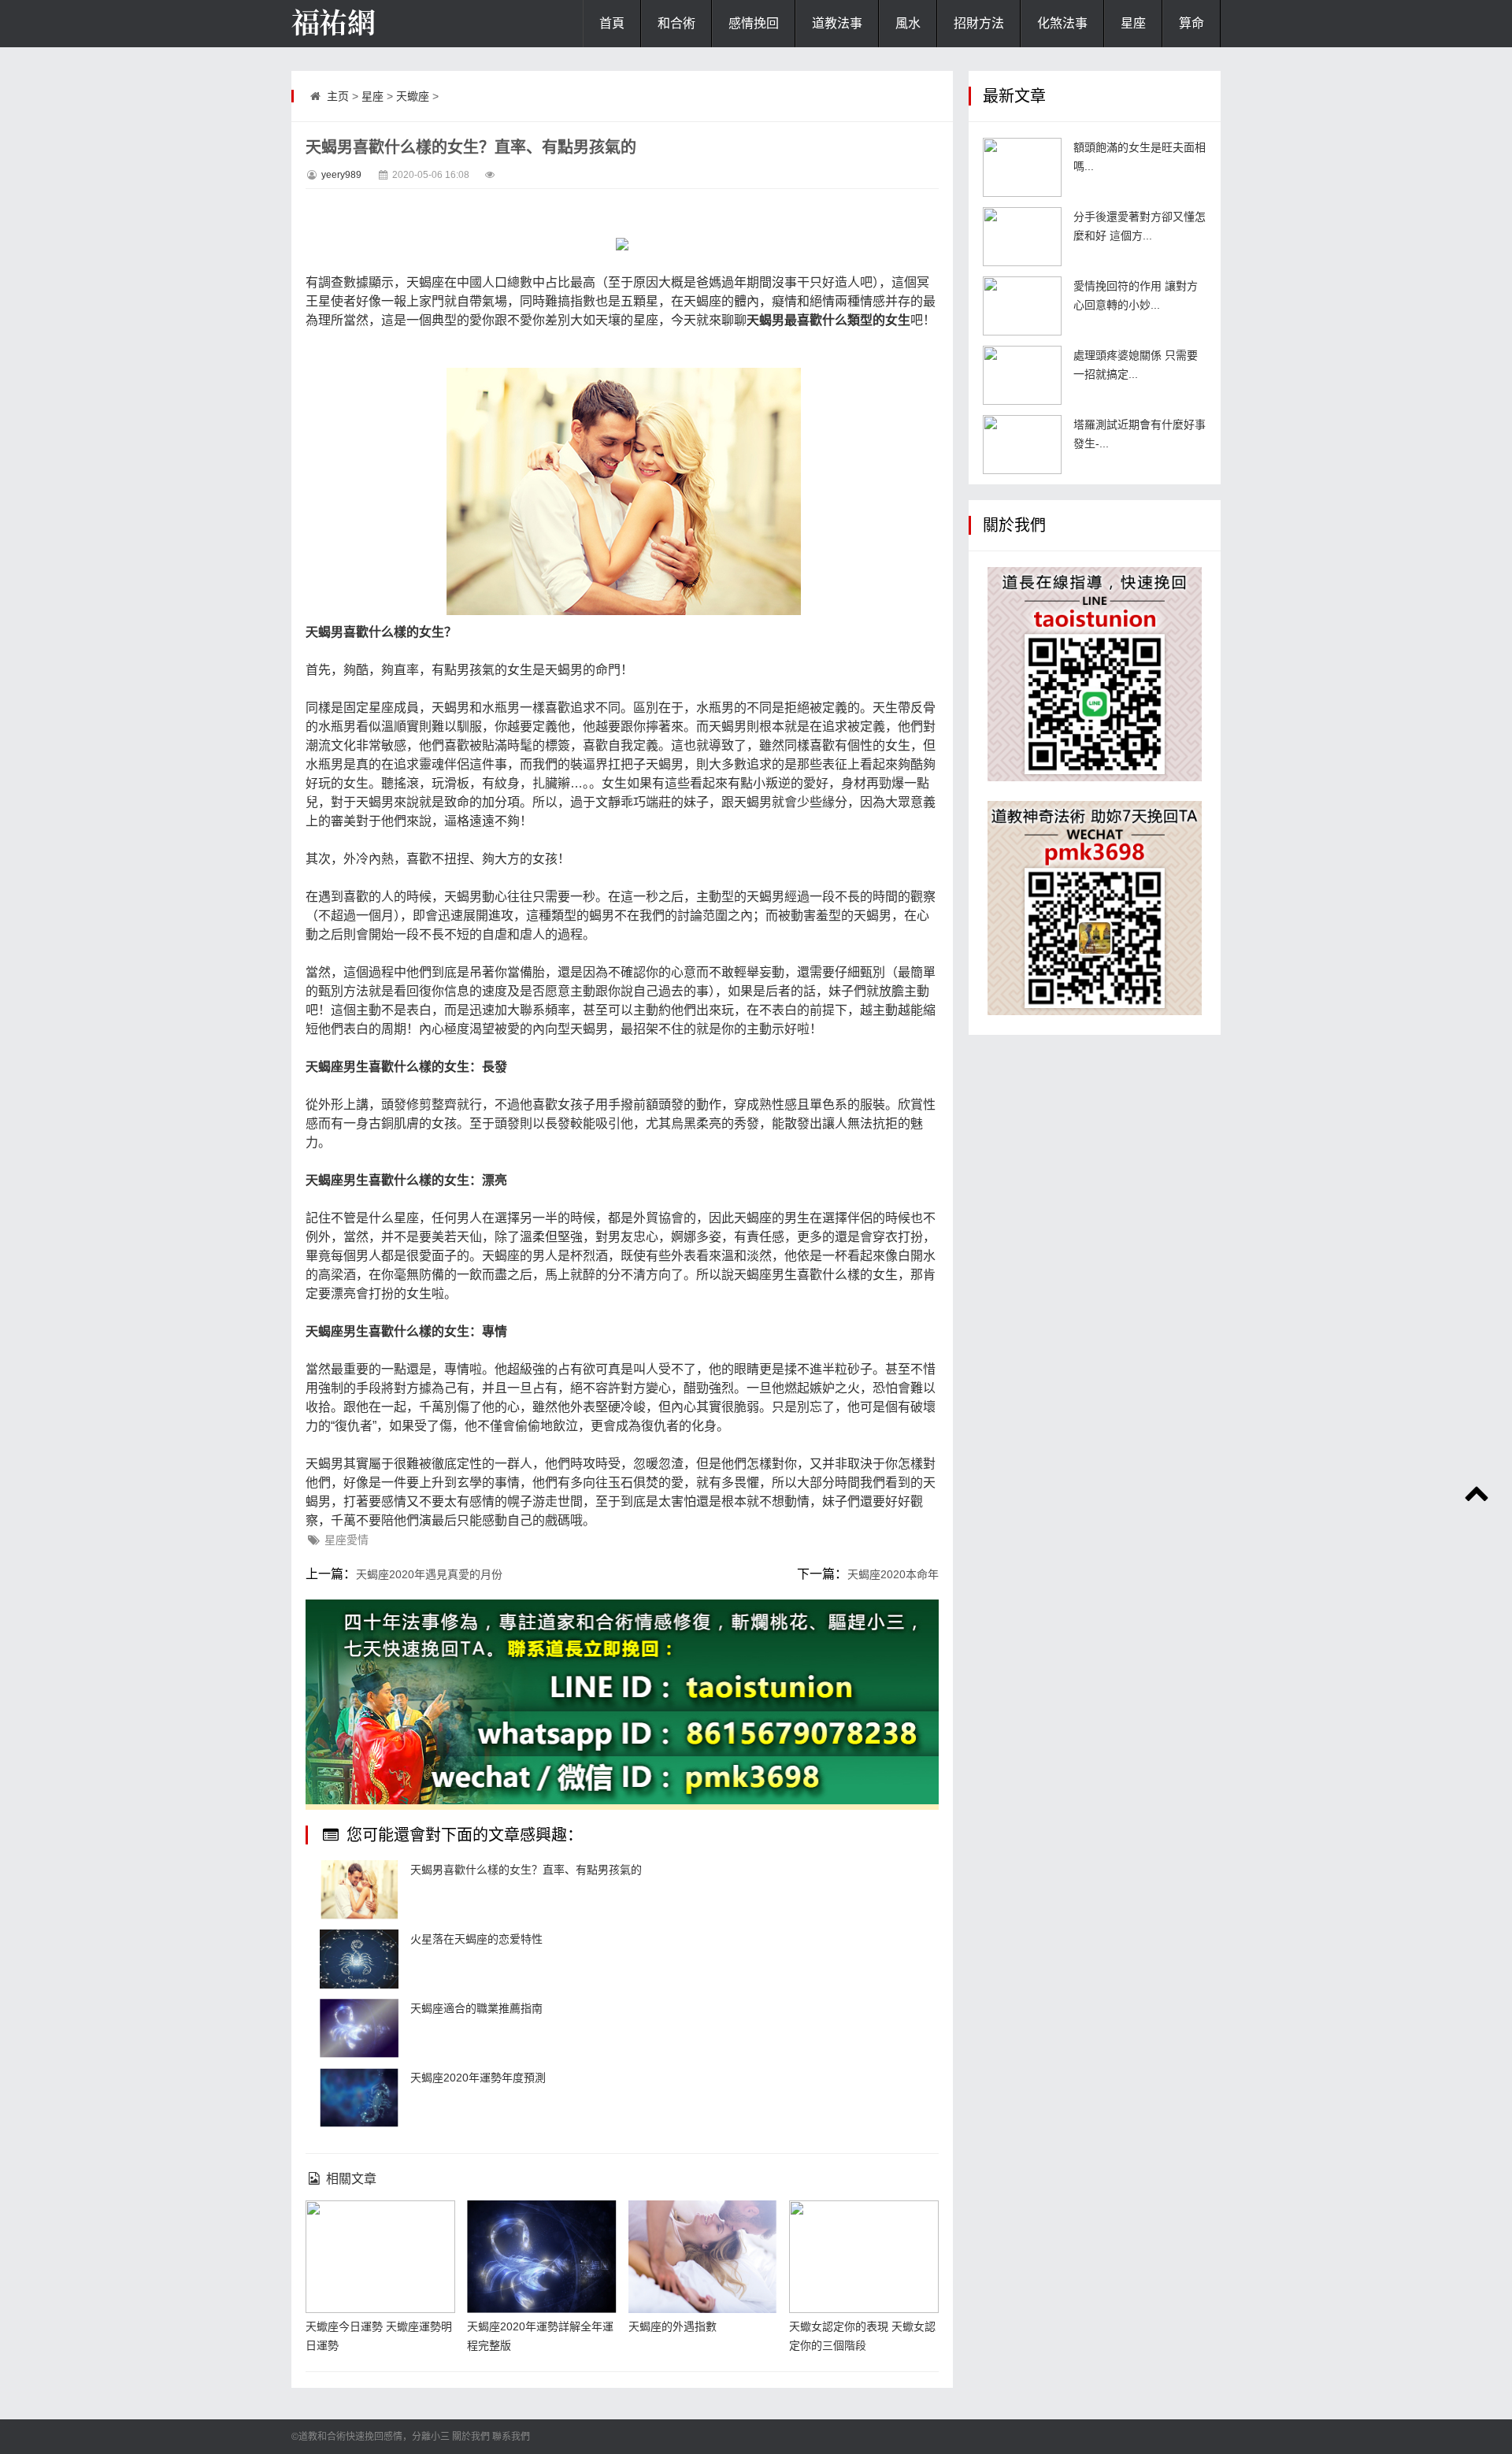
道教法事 (837, 23)
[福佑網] (370, 24)
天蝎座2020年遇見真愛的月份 (429, 1574)
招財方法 (979, 23)
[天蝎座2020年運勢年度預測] (359, 2098)
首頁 (612, 23)
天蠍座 (413, 96)
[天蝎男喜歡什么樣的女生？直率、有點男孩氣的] (359, 1890)
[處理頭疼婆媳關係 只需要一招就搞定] (1022, 375)
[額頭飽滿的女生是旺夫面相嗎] (1022, 167)
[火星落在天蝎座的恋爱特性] (359, 1959)
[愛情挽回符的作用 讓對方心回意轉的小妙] (1022, 306)
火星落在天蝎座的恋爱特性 (476, 1939)
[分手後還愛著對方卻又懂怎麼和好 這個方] (1022, 237)
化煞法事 (1062, 23)
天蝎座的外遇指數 (673, 2326)
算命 (1191, 23)
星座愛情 (346, 1540)
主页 (338, 96)
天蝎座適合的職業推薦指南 (476, 2008)
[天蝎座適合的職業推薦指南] (359, 2028)
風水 (908, 23)
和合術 (676, 23)
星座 (1133, 23)
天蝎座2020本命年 (893, 1574)
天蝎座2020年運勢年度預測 (478, 2078)
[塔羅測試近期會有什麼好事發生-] (1022, 445)
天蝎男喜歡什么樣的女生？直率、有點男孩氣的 (526, 1870)
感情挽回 (754, 23)
